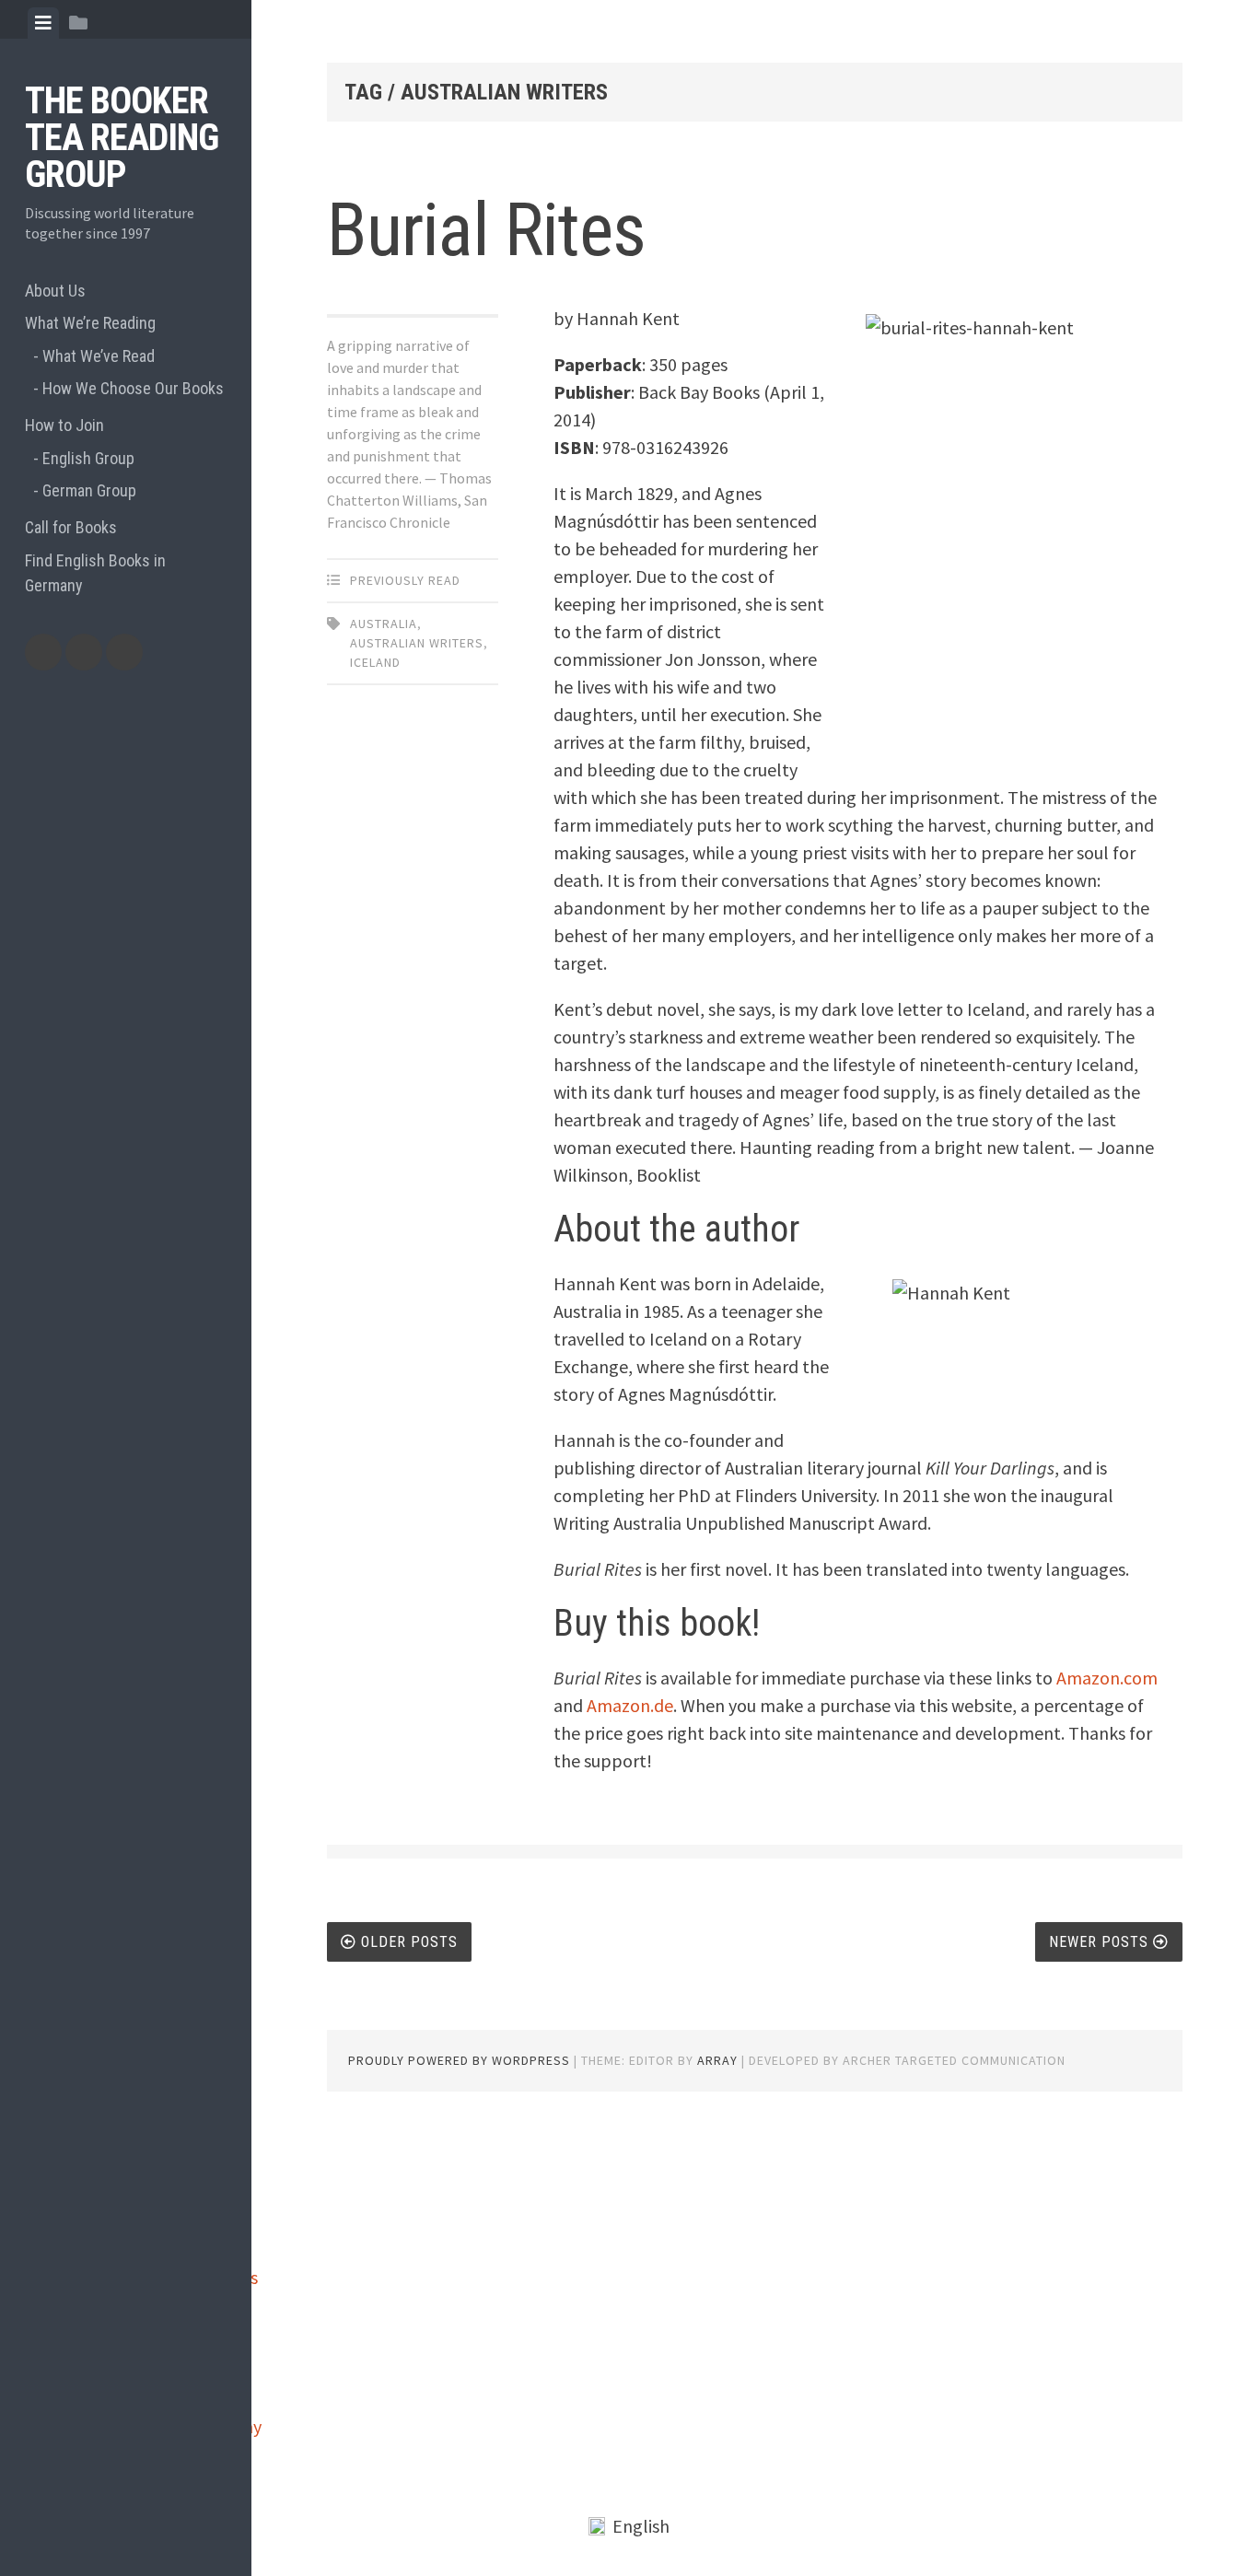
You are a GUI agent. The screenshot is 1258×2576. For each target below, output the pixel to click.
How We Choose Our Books (133, 388)
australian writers (417, 643)
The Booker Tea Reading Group (122, 138)
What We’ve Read (99, 356)
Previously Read (405, 580)
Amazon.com (1107, 1678)
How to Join (64, 425)
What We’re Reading (90, 323)
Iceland (375, 662)
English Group (88, 458)
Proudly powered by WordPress (459, 2060)
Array (717, 2060)
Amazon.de (630, 1705)
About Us (55, 291)
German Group (89, 490)
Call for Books (71, 527)
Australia (384, 624)
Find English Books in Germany (95, 573)
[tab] (43, 23)
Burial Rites (486, 230)
